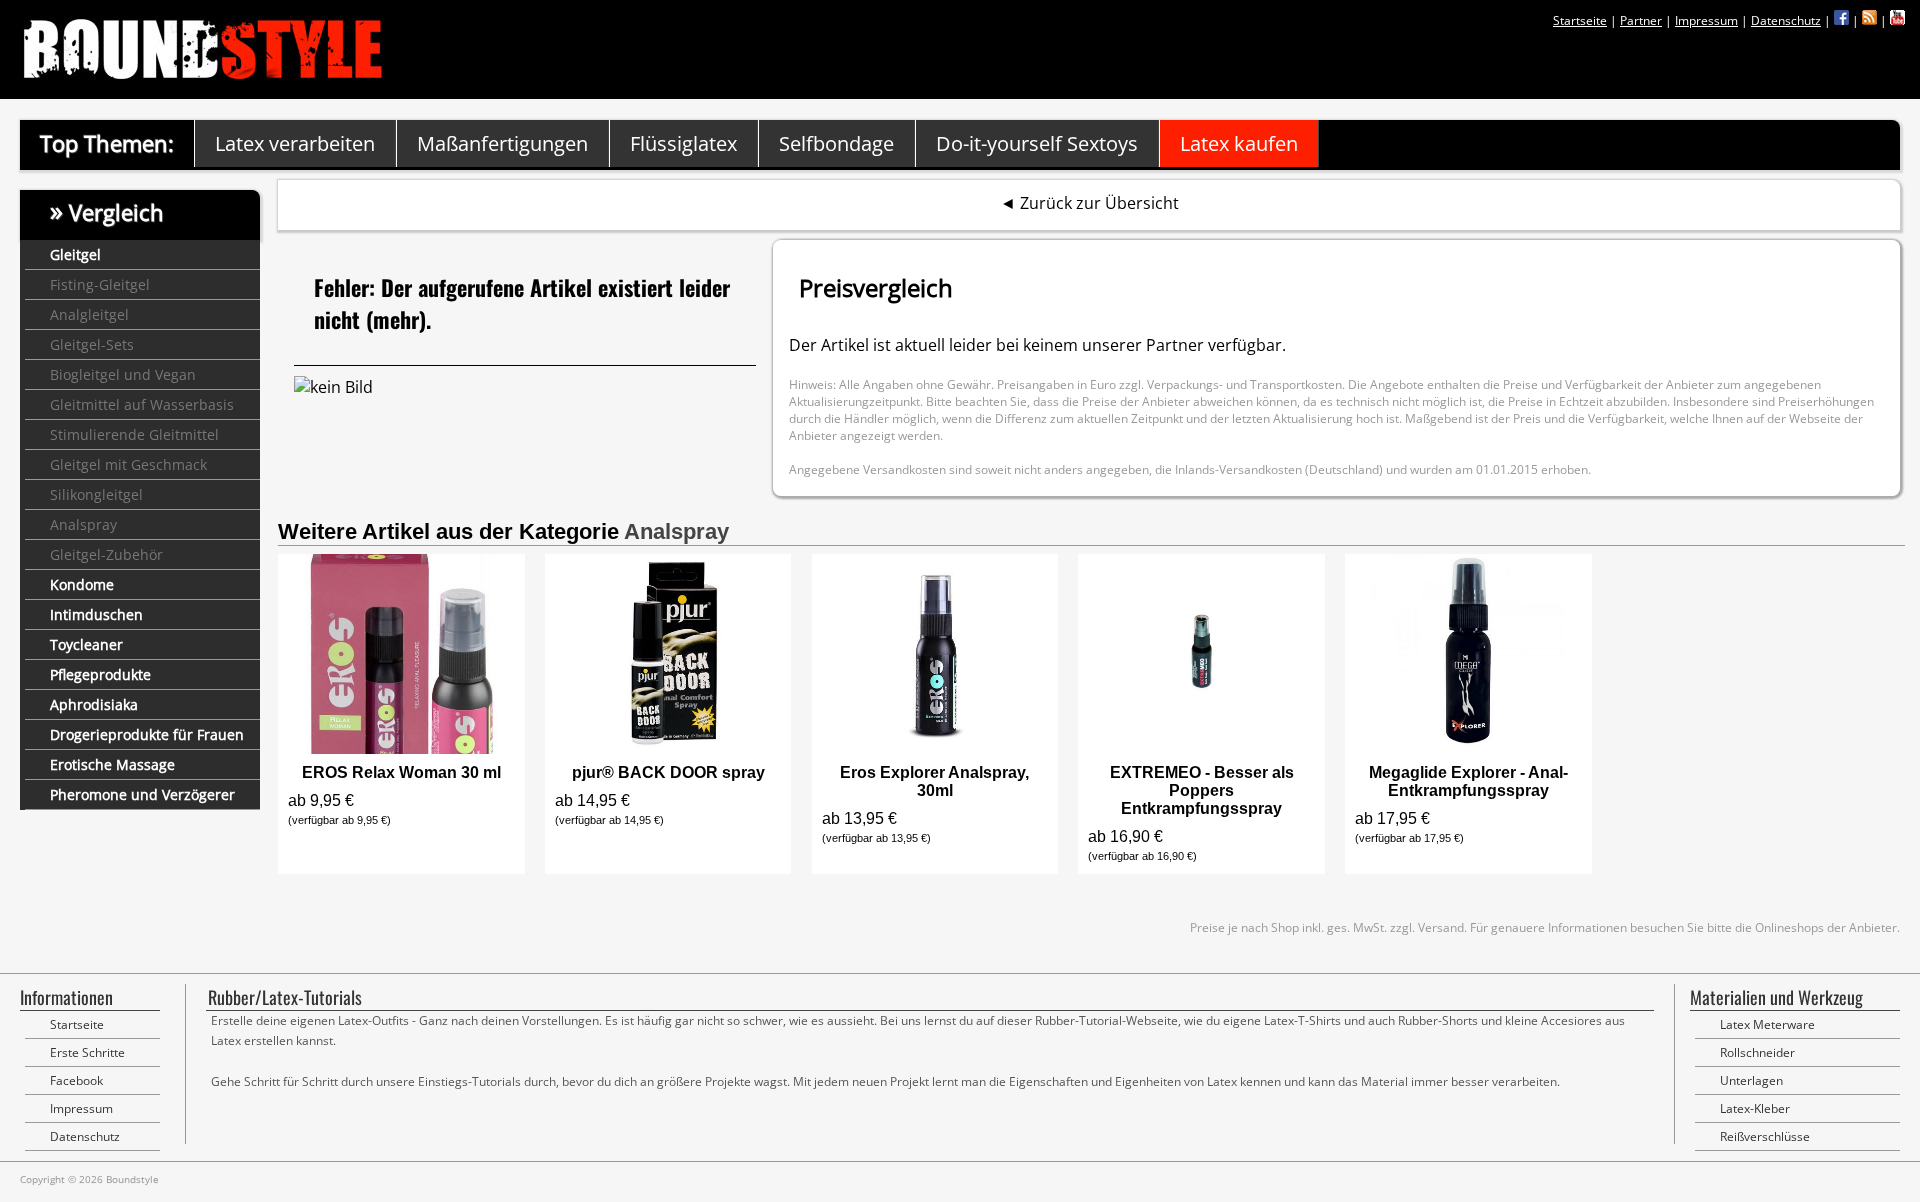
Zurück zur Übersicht (1099, 203)
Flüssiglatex (683, 143)
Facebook (76, 1080)
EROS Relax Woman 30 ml (401, 772)
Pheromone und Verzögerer (142, 794)
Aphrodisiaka (94, 704)
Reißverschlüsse (1765, 1136)
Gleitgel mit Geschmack (128, 464)
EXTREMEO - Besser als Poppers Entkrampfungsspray (1202, 790)
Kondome (82, 584)
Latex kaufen (1239, 143)
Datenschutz (1786, 20)
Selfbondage (836, 143)
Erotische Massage (112, 764)
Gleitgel (75, 254)
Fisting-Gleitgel (100, 284)
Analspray (83, 524)
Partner (1641, 20)
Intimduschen (96, 614)
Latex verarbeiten (295, 143)
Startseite (1580, 20)
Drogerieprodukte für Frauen (147, 734)
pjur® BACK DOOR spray (668, 772)
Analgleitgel (89, 314)
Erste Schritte (87, 1052)
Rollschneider (1757, 1052)
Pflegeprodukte (100, 674)
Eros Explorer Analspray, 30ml (934, 781)
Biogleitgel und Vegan (123, 374)
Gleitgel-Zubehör (106, 554)
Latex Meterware (1767, 1024)
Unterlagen (1751, 1080)
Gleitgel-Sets (92, 344)
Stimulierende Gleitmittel (134, 434)
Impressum (1706, 20)
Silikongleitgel (96, 494)
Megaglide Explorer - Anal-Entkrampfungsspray (1468, 781)
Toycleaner (86, 644)
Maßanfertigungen (502, 143)
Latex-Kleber (1755, 1108)
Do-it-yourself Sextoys (1037, 143)
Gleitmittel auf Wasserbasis (142, 404)
